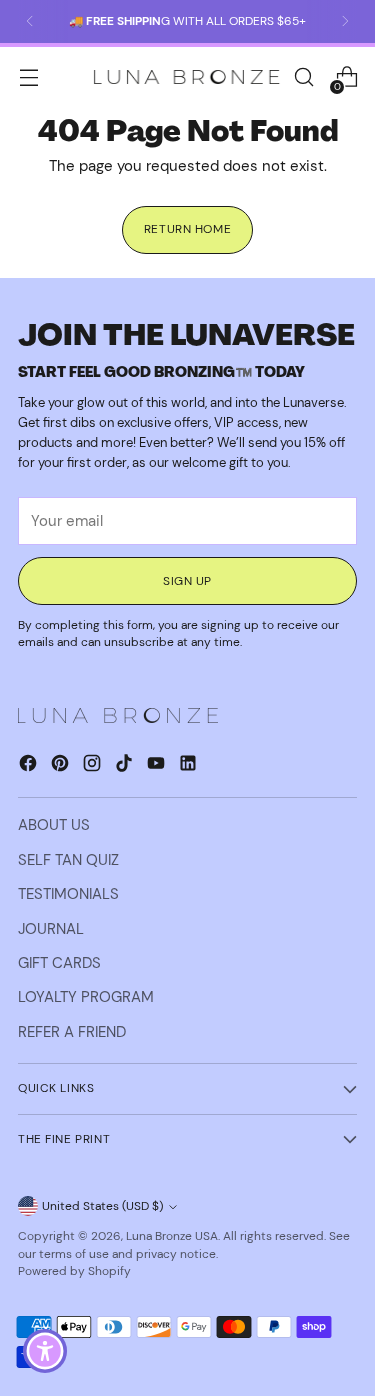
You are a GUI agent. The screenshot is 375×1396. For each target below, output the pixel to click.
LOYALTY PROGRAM (86, 997)
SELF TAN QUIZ (68, 860)
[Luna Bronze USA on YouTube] (158, 766)
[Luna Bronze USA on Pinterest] (62, 766)
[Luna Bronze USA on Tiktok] (126, 766)
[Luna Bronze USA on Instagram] (94, 766)
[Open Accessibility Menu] (45, 1351)
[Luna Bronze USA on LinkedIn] (190, 766)
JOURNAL (51, 929)
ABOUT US (54, 825)
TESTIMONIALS (68, 894)
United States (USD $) (102, 1206)
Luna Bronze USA (172, 1236)
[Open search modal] (303, 77)
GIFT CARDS (59, 963)
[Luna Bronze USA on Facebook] (30, 766)
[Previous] (30, 21)
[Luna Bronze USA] (187, 77)
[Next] (345, 21)
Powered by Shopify (74, 1271)
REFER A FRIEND (72, 1032)
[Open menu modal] (28, 77)
